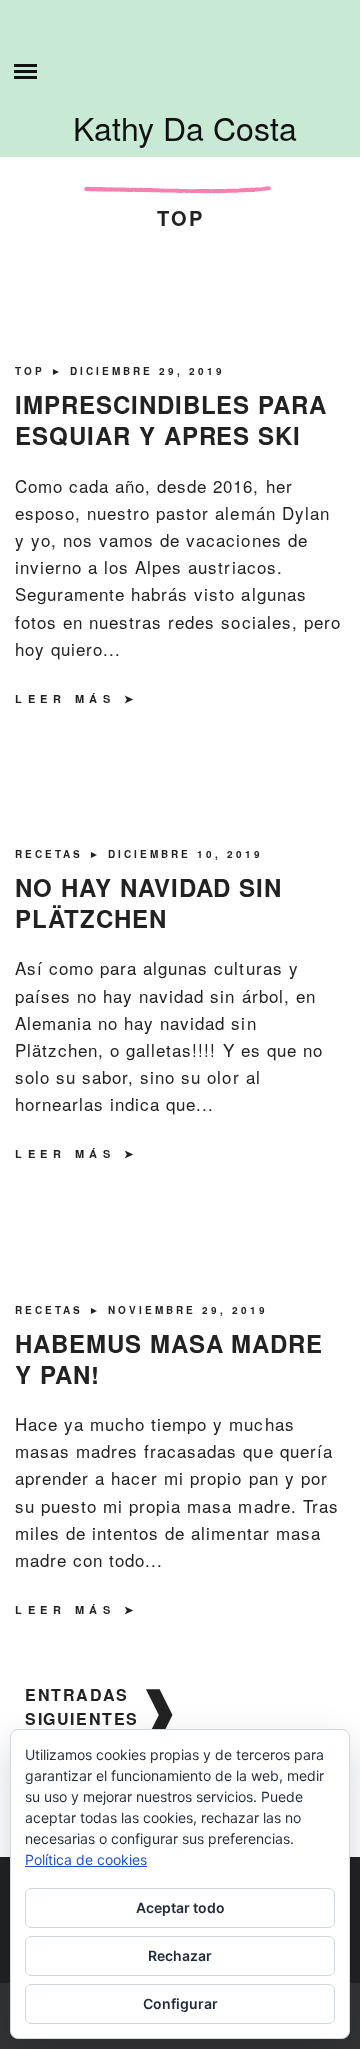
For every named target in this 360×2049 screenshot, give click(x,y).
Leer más (65, 698)
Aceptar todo (180, 1907)
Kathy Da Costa (185, 127)
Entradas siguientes (82, 1706)
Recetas (52, 854)
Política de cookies (86, 1859)
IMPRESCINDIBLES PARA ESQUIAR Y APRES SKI (171, 419)
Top (33, 371)
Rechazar (180, 1955)
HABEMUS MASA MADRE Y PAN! (169, 1358)
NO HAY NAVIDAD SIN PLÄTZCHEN (148, 902)
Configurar (180, 2003)
